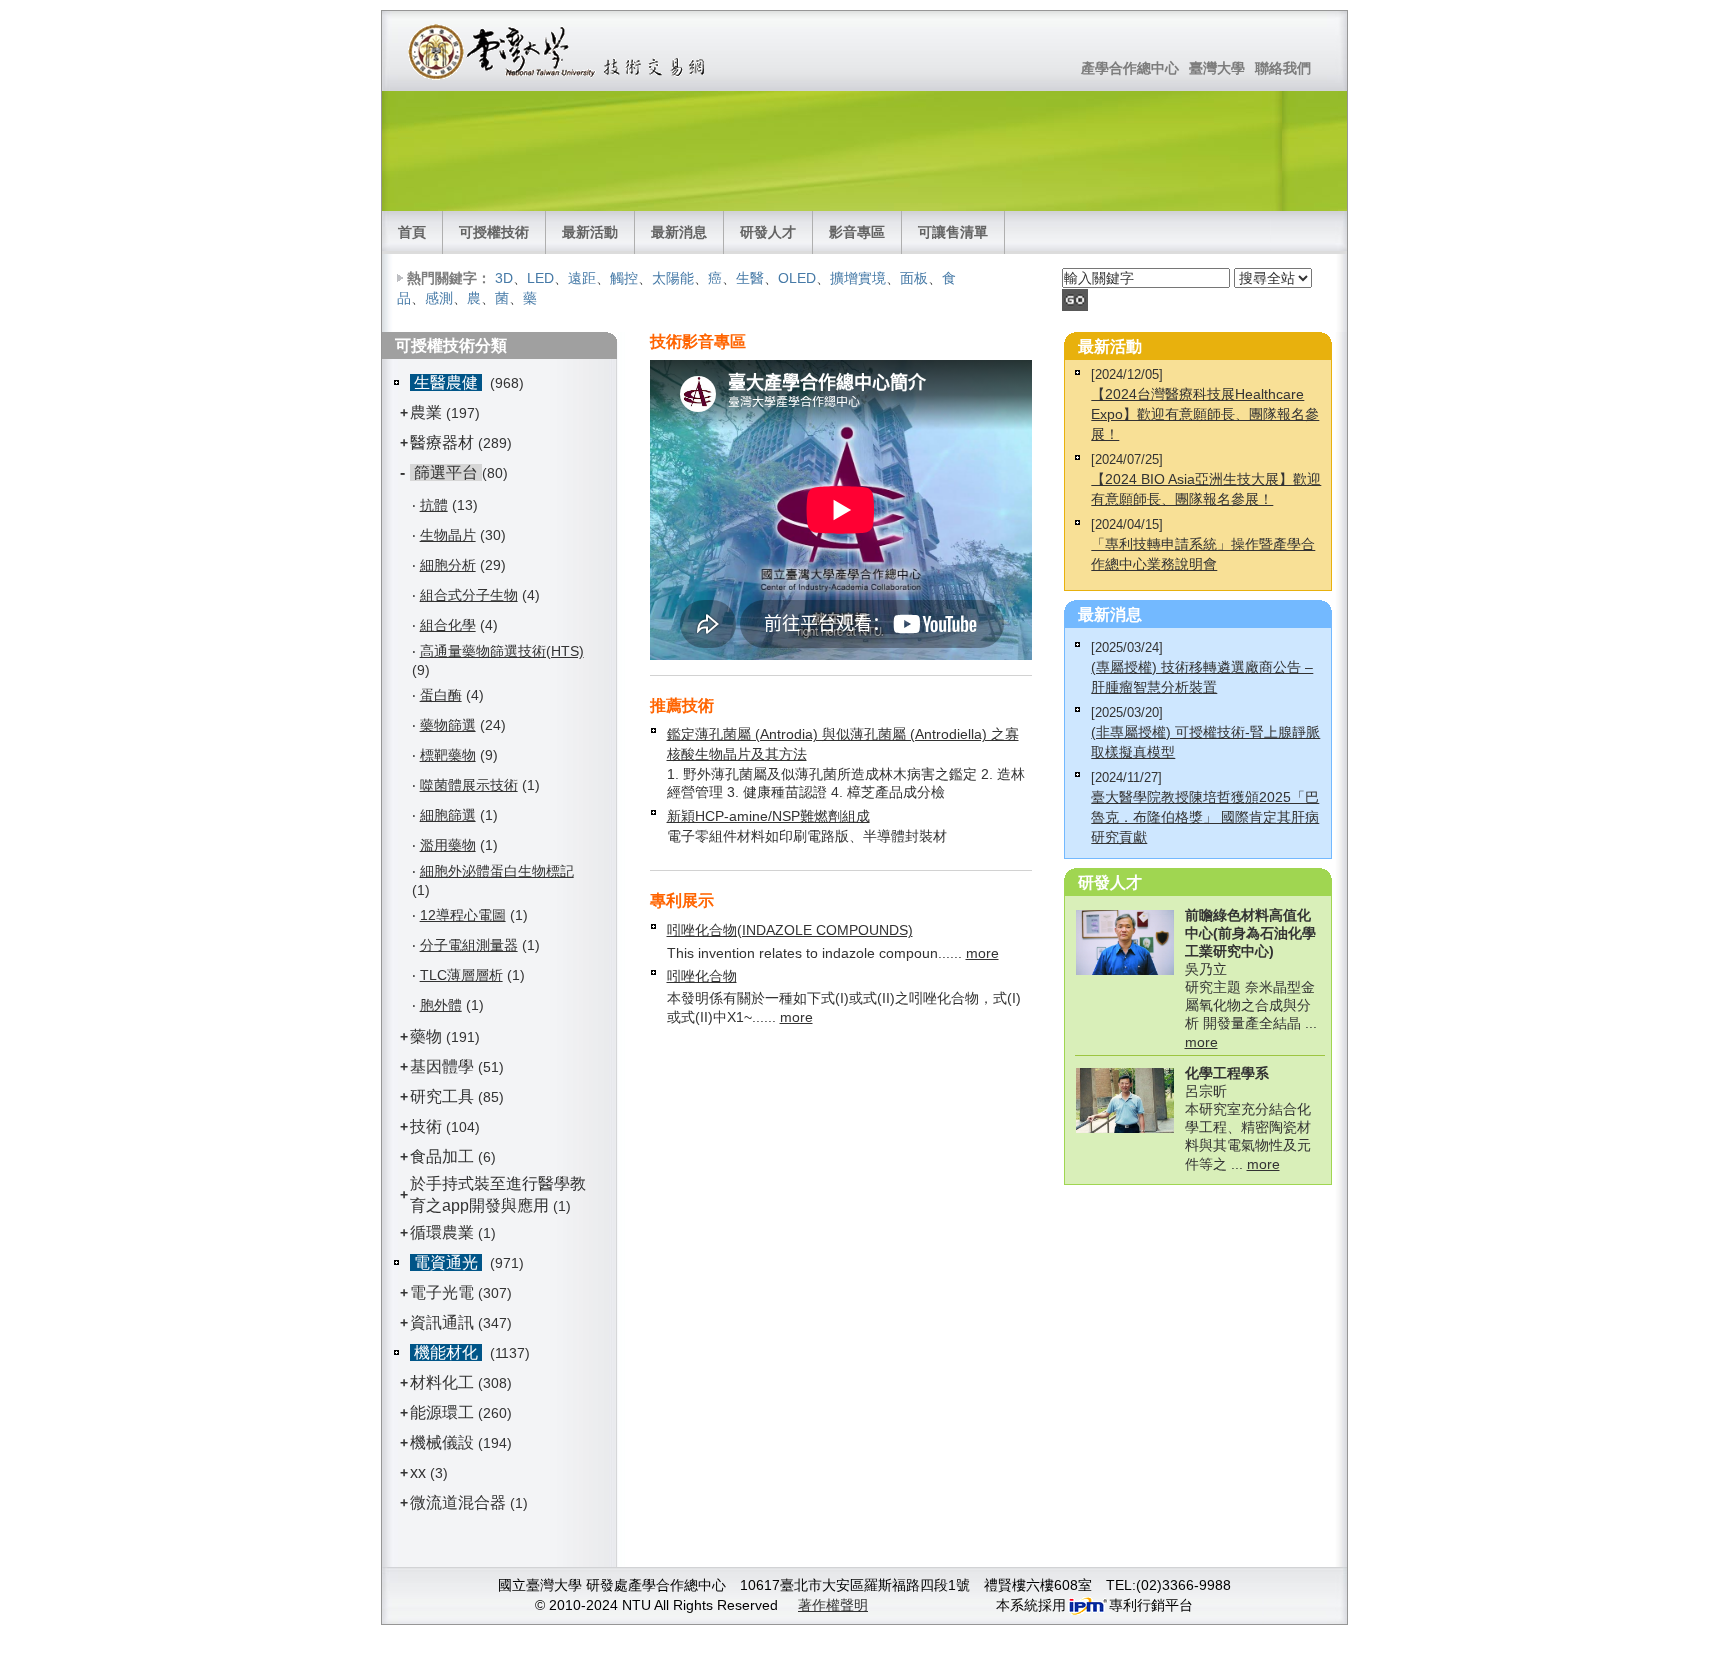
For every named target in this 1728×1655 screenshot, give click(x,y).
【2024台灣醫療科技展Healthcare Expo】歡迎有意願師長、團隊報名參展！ (1205, 414)
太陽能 (673, 278)
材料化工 (442, 1382)
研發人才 (768, 232)
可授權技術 (494, 232)
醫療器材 (444, 442)
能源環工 (442, 1412)
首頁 (412, 232)
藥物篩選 (448, 725)
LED (540, 278)
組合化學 (448, 625)
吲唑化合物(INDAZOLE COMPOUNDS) (790, 930)
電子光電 (442, 1292)
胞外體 (441, 1005)
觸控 (624, 278)
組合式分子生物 (469, 595)
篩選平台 (446, 472)
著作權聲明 (833, 1605)
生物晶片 (448, 535)
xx (418, 1472)
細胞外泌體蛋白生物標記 (497, 871)
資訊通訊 (442, 1322)
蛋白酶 (441, 695)
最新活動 (590, 232)
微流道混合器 (458, 1502)
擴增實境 (858, 278)
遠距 (582, 278)
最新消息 (679, 232)
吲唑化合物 (702, 976)
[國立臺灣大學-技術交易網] (558, 51)
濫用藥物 (448, 845)
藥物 (426, 1036)
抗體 (434, 505)
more (982, 953)
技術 (426, 1126)
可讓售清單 (953, 232)
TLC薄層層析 (461, 975)
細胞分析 (448, 565)
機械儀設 (442, 1442)
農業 (426, 412)
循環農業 (442, 1232)
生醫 (750, 278)
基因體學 (442, 1066)
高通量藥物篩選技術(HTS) (502, 651)
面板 (914, 278)
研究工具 (442, 1096)
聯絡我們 (1283, 68)
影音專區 (857, 232)
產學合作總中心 (1130, 68)
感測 (439, 298)
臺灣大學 (1217, 68)
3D (504, 278)
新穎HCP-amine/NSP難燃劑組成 (768, 816)
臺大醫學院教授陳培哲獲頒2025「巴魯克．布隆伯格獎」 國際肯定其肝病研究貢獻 (1205, 817)
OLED (797, 278)
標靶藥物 (448, 755)
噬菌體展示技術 (469, 785)
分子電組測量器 (469, 945)
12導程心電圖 (463, 915)
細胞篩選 (448, 815)
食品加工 (442, 1156)
